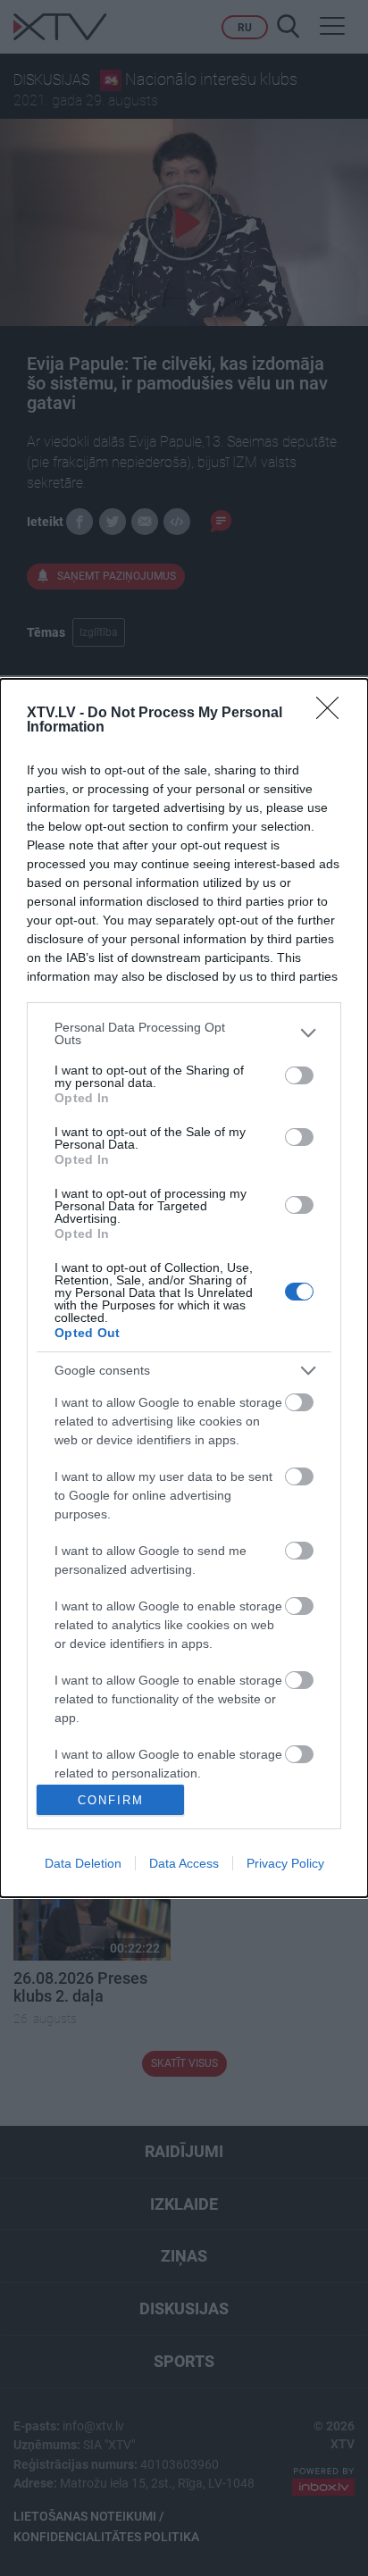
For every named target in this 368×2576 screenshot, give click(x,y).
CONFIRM (111, 1800)
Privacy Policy (285, 1863)
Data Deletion (83, 1863)
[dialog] (184, 1288)
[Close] (333, 714)
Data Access (184, 1863)
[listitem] (184, 1033)
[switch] (299, 1075)
